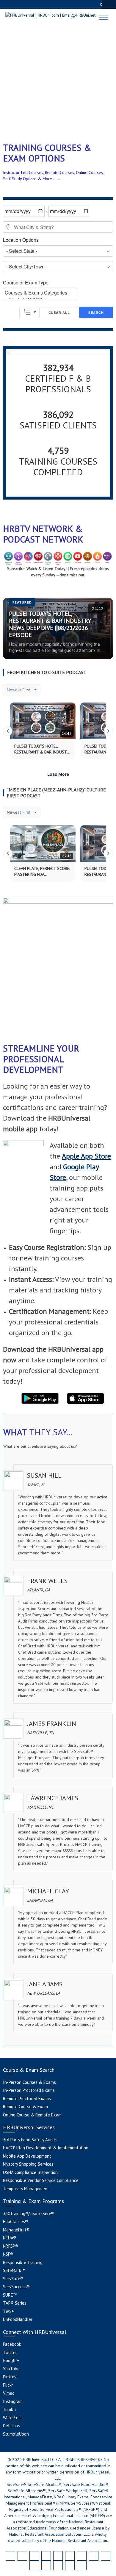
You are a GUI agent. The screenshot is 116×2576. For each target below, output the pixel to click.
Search (96, 312)
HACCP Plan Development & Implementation (46, 2148)
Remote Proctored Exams (27, 2099)
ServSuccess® (16, 2287)
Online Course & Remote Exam (32, 2115)
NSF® (8, 2254)
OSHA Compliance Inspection (30, 2172)
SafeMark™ (14, 2270)
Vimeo (9, 2393)
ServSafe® (13, 2279)
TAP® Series (15, 2303)
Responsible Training (23, 2262)
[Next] (108, 731)
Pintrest (11, 2377)
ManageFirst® (16, 2230)
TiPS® (9, 2311)
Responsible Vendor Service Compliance (41, 2180)
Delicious (12, 2426)
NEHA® (10, 2238)
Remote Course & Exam (25, 2107)
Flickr (8, 2385)
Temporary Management (26, 2189)
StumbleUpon (16, 2434)
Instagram (13, 2401)
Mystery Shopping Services (28, 2164)
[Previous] (8, 731)
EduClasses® (15, 2221)
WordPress (13, 2418)
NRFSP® (11, 2246)
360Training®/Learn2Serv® (28, 2213)
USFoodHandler (18, 2319)
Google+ (11, 2360)
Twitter (10, 2352)
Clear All (59, 312)
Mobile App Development (27, 2156)
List (29, 312)
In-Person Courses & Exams (29, 2082)
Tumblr (10, 2409)
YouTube (11, 2369)
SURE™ (10, 2295)
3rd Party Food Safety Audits (30, 2140)
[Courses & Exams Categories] (40, 293)
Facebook (12, 2344)
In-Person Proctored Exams (29, 2090)
